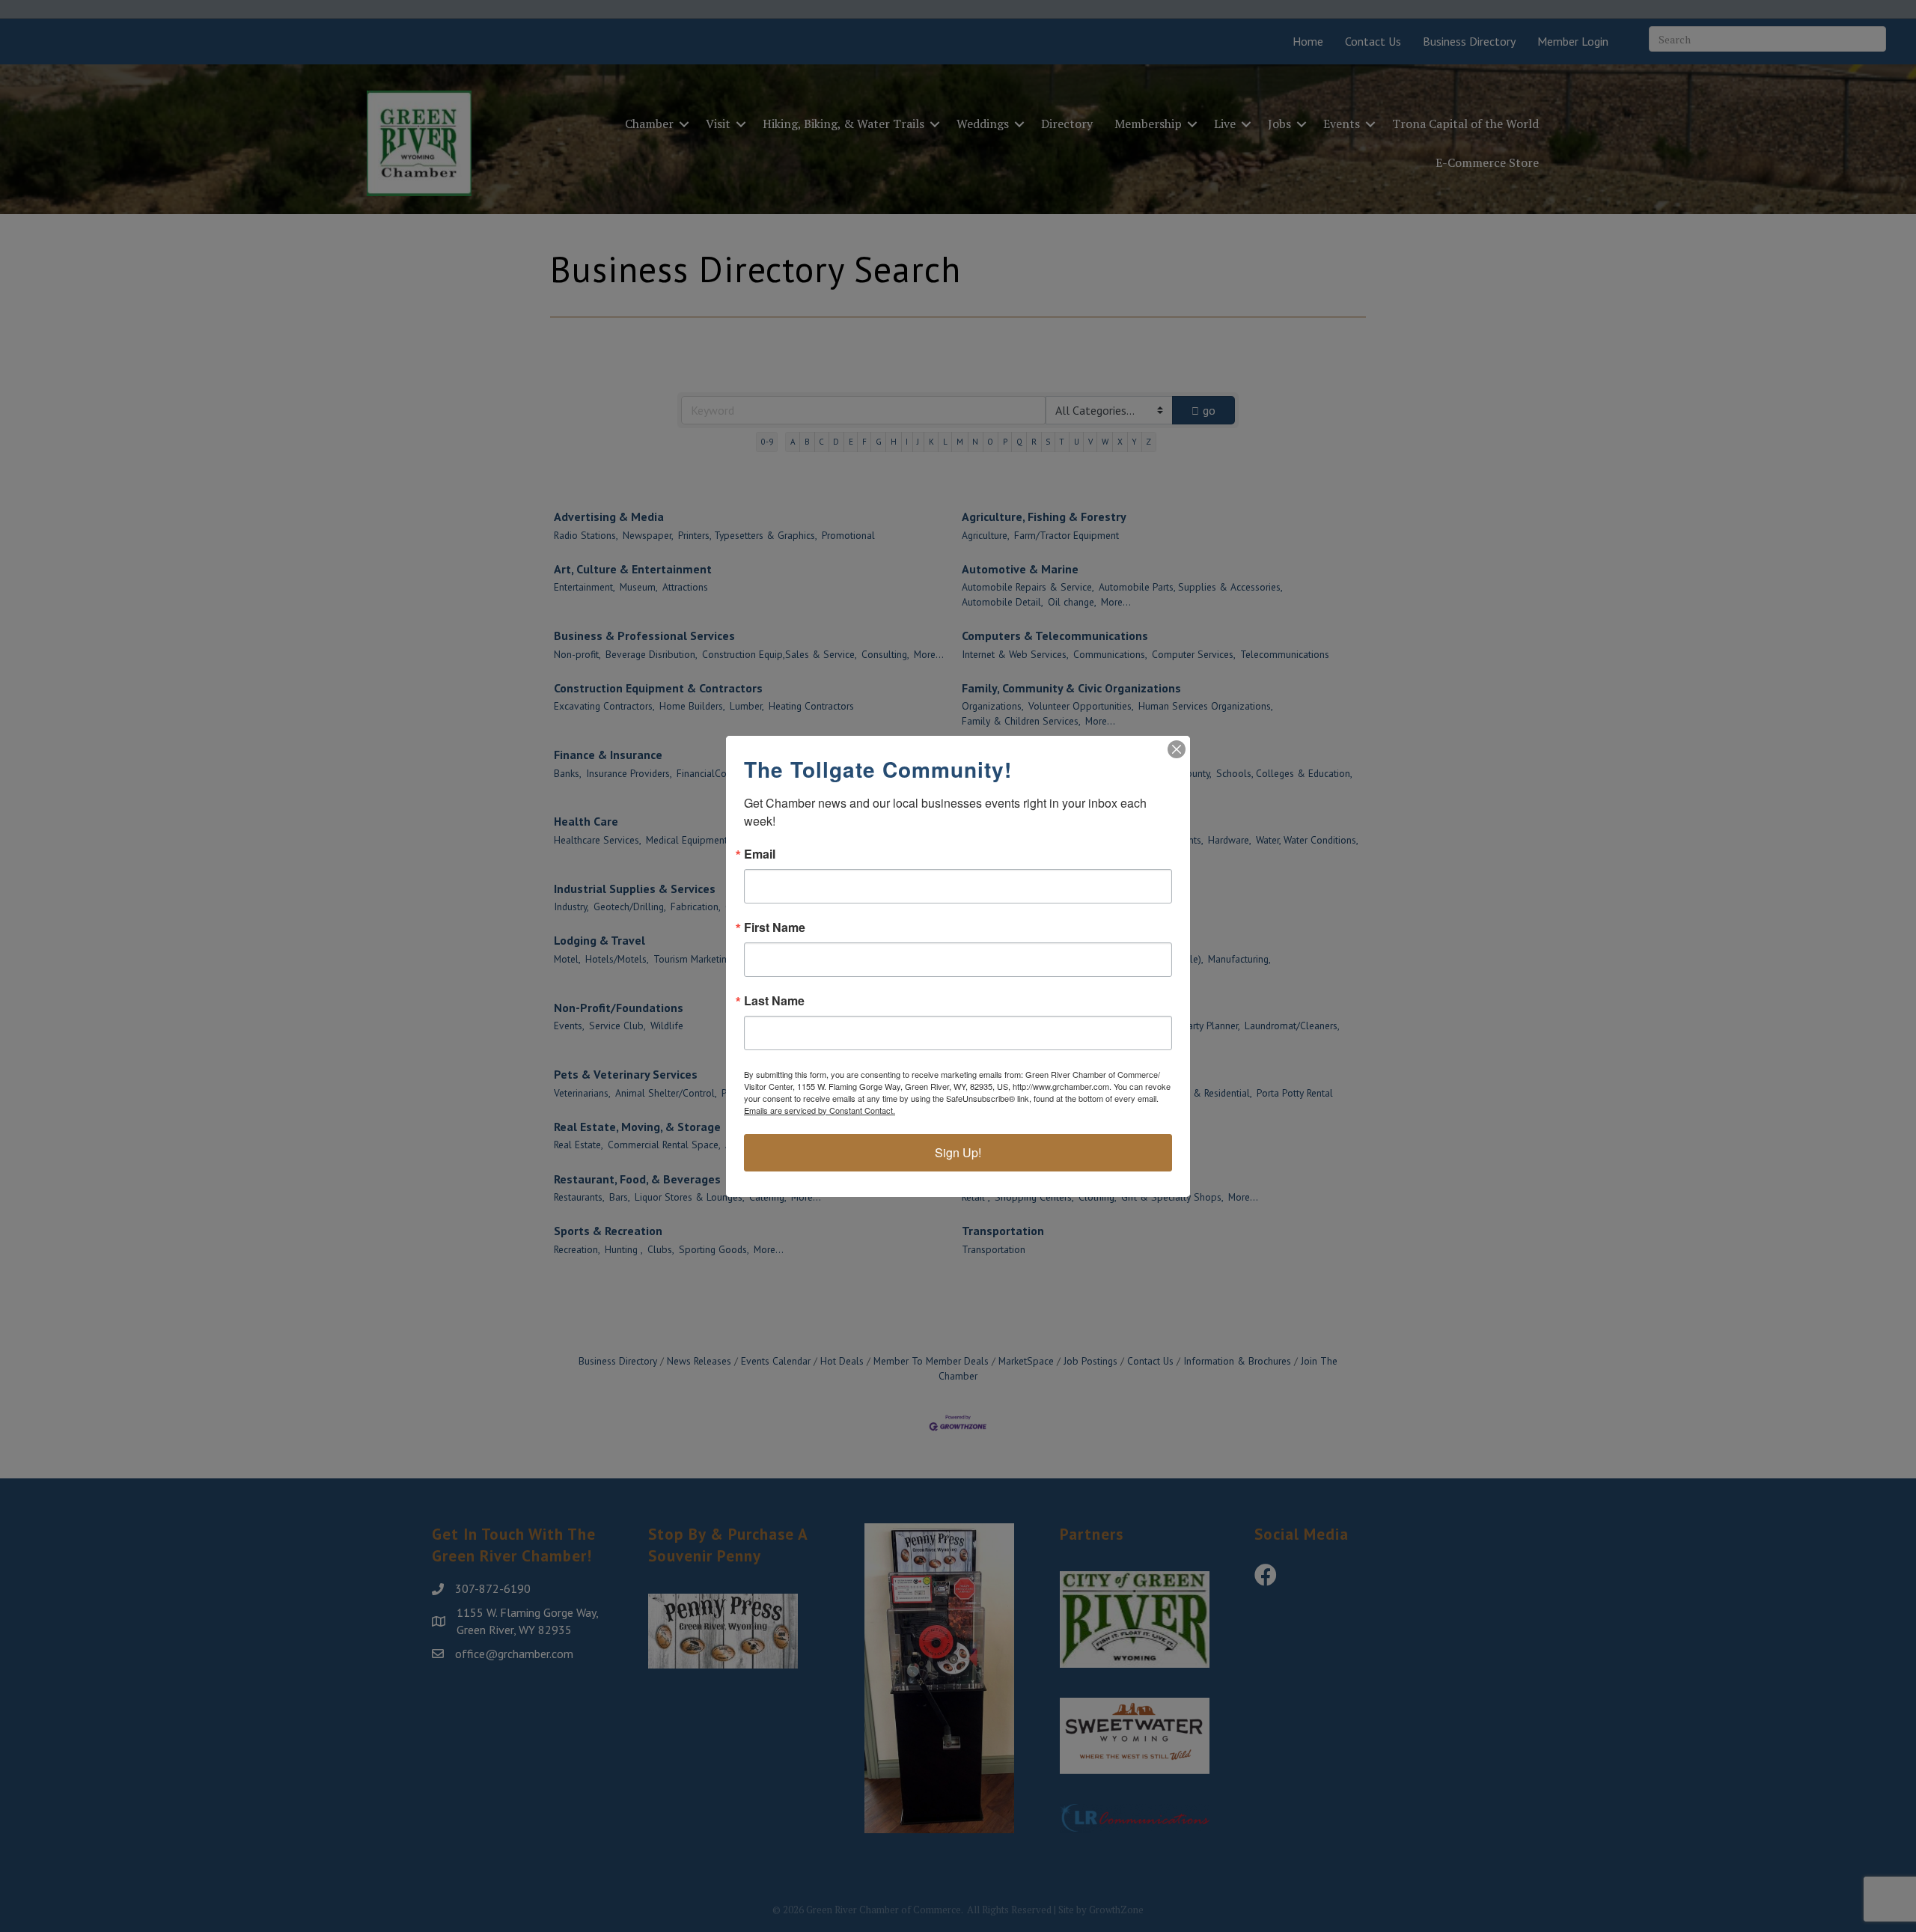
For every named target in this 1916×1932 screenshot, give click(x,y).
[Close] (1177, 749)
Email (760, 854)
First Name (775, 927)
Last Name (774, 1001)
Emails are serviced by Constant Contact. (820, 1110)
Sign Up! (958, 1152)
